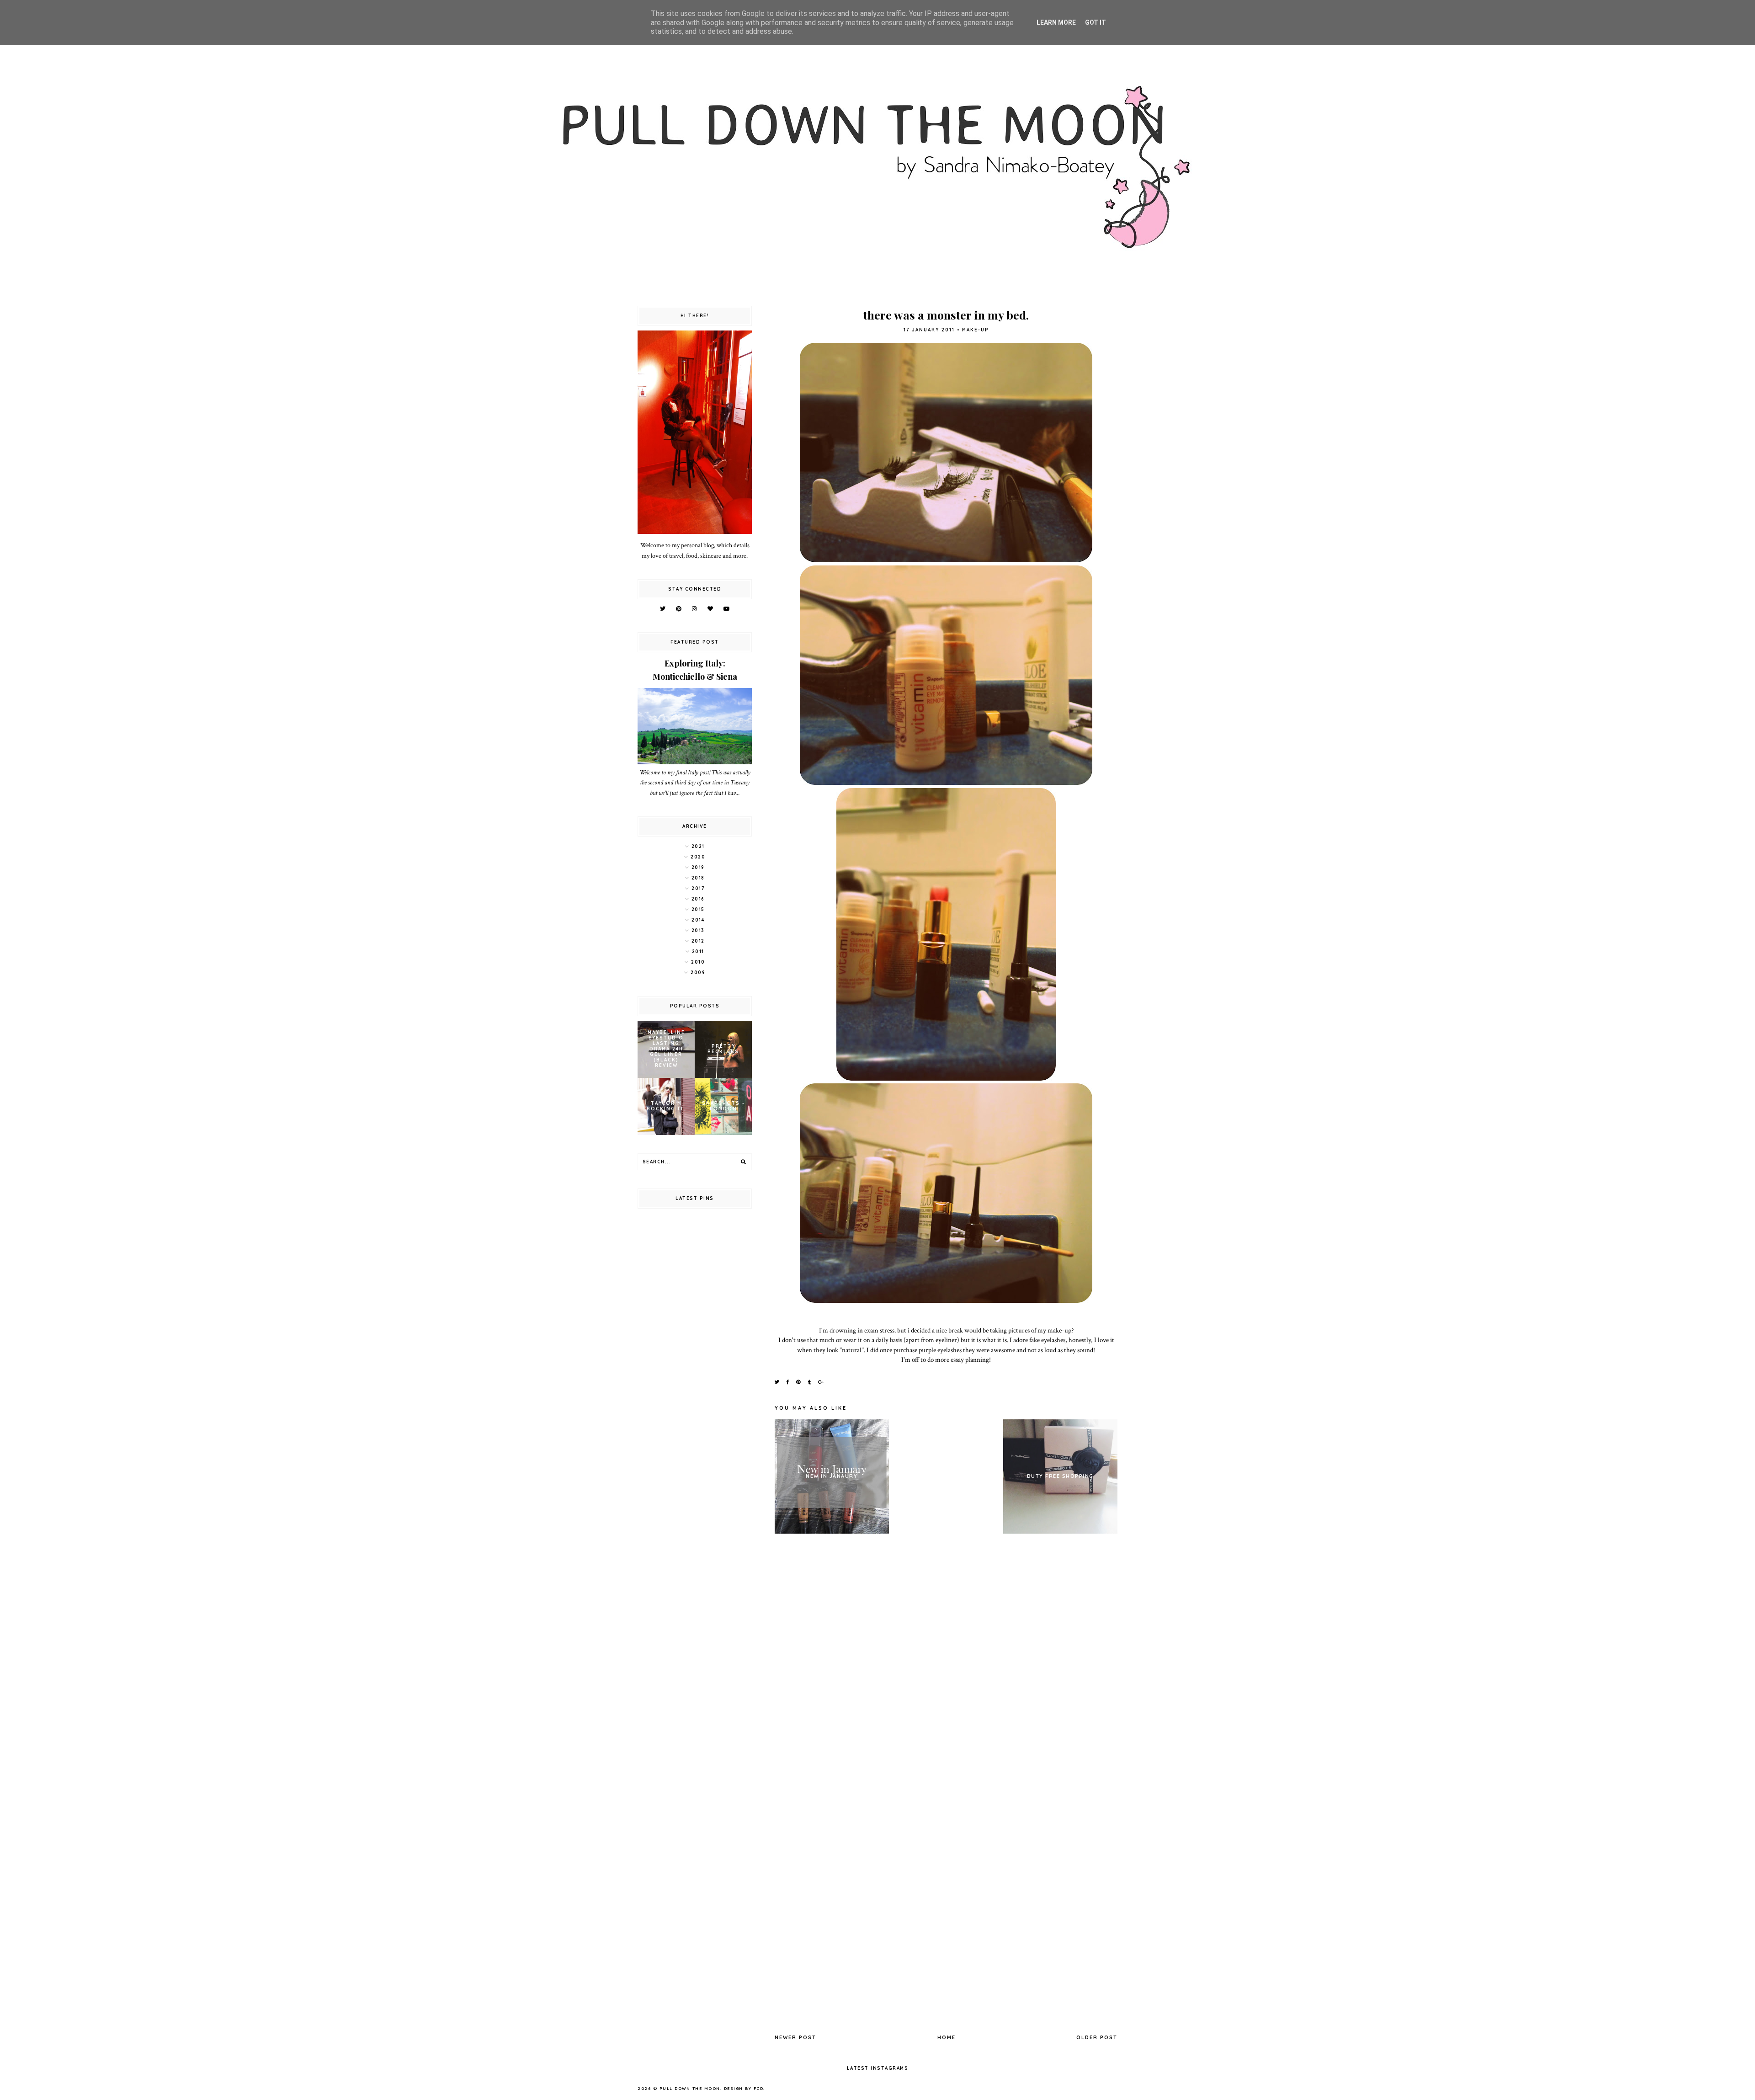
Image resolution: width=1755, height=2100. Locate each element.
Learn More (1056, 22)
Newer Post (795, 2037)
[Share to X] (777, 1382)
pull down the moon (690, 2088)
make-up (976, 330)
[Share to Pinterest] (799, 1382)
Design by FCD (744, 2088)
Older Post (1097, 2037)
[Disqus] (946, 1666)
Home (947, 2037)
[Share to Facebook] (788, 1382)
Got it (1096, 22)
